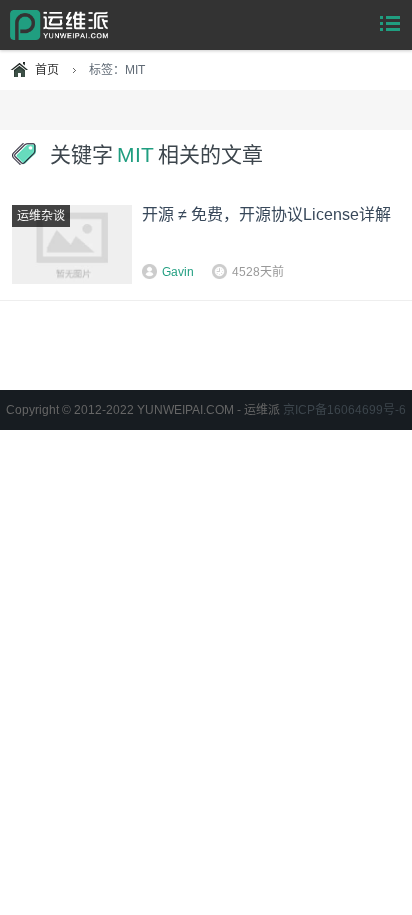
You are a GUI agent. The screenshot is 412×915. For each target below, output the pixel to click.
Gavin (178, 272)
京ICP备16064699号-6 (344, 410)
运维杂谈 (41, 216)
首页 (47, 70)
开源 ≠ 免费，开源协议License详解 (266, 214)
